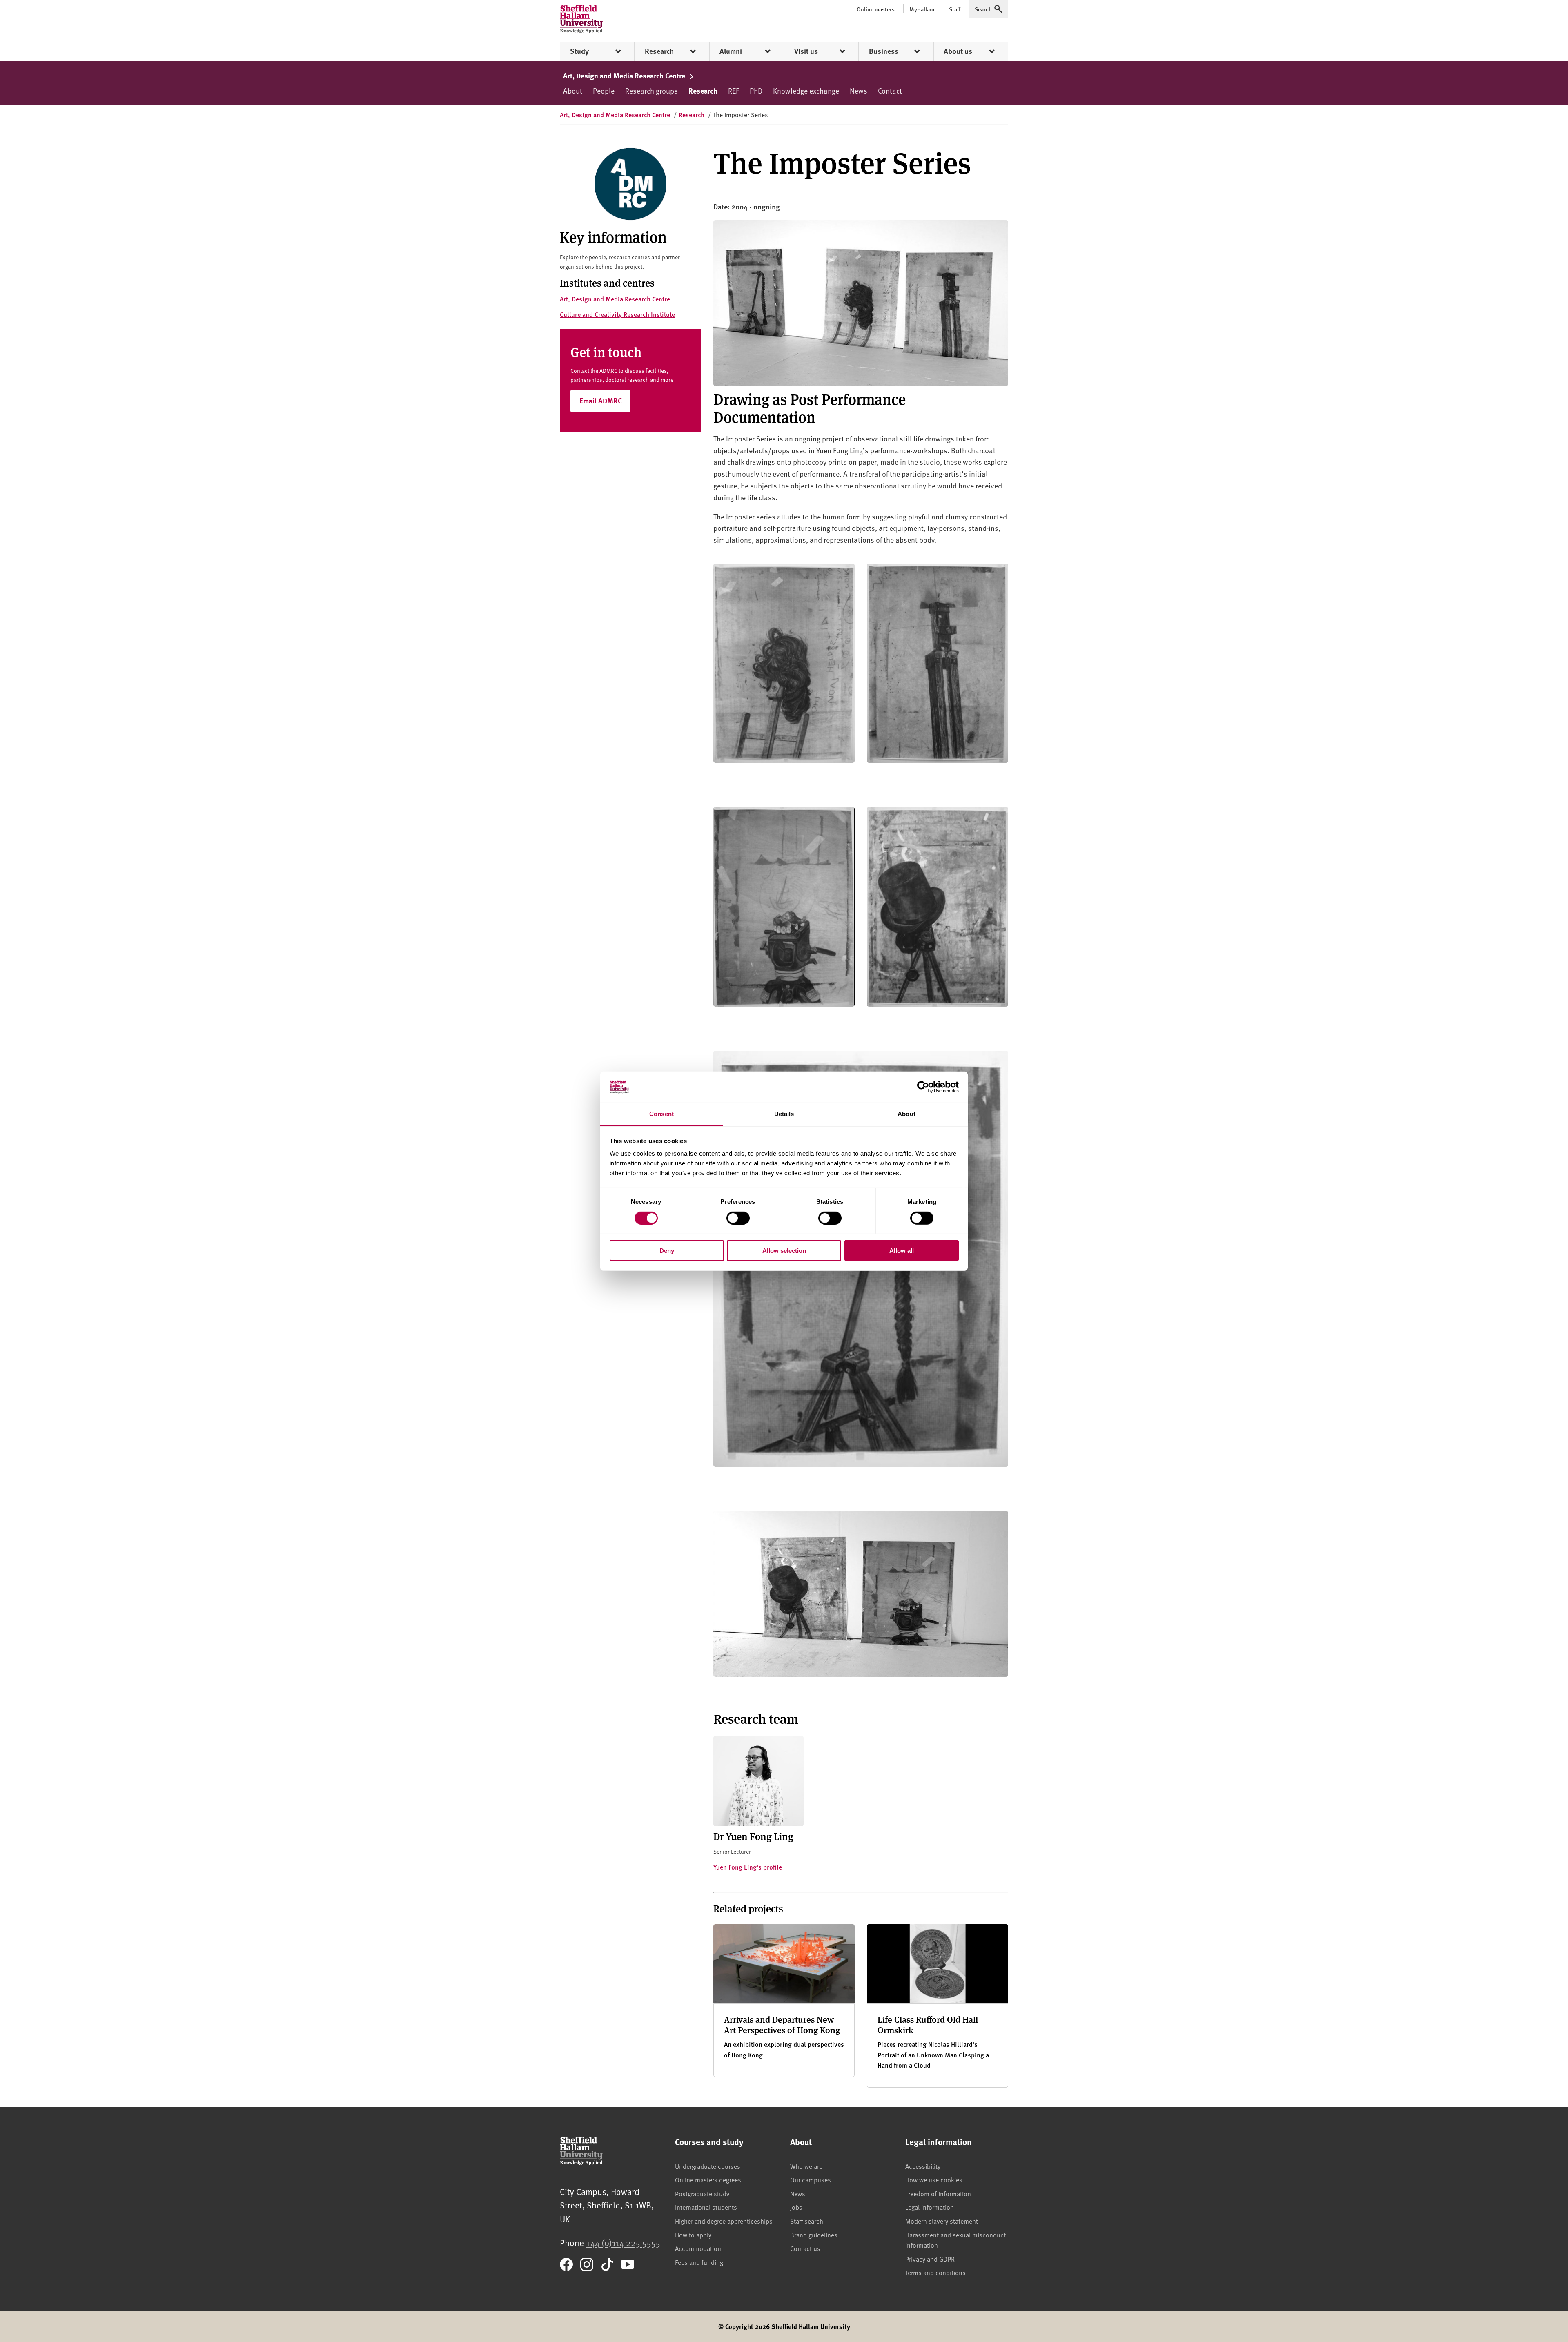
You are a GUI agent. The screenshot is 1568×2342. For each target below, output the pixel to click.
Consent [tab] (661, 1114)
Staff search (807, 2221)
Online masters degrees (708, 2179)
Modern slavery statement (942, 2221)
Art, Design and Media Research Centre (625, 76)
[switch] (738, 1218)
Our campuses (811, 2179)
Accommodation (698, 2248)
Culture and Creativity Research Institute (617, 314)
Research (659, 51)
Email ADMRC (601, 401)
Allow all (902, 1251)
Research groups (651, 90)
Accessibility (923, 2166)
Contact (890, 90)
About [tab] (906, 1114)
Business (884, 51)
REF (734, 90)
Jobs (796, 2207)
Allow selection (784, 1251)
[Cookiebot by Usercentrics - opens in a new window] (923, 1087)
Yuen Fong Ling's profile (748, 1867)
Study (579, 51)
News (859, 90)
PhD (756, 90)
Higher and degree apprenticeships (724, 2221)
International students (706, 2207)
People (604, 90)
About (573, 90)
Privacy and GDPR (930, 2259)
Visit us (806, 51)
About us (958, 51)
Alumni (731, 51)
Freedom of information (938, 2193)
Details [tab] (784, 1114)
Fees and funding (699, 2262)
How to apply (693, 2235)
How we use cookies (934, 2179)
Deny (667, 1251)
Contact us (805, 2248)
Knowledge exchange (806, 90)
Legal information (930, 2207)
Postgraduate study (702, 2193)
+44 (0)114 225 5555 (623, 2243)
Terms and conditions (935, 2272)
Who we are (806, 2166)
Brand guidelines (814, 2235)
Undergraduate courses (708, 2166)
